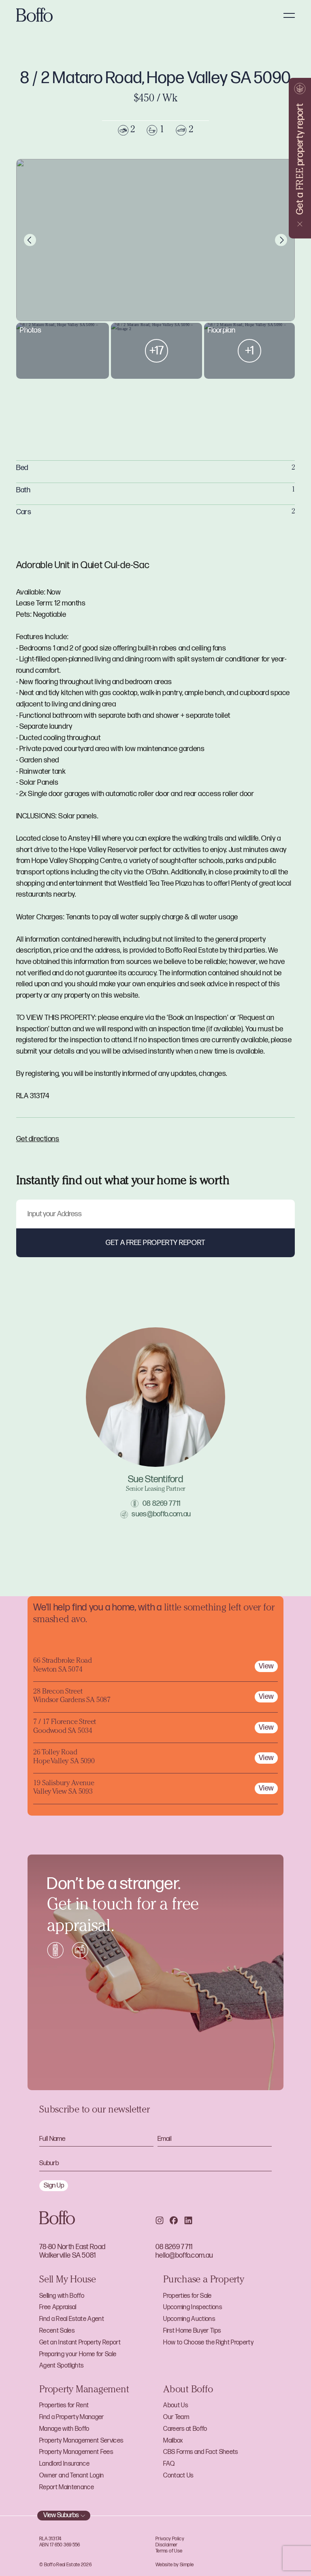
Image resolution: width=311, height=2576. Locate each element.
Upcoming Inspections (193, 2307)
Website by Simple (175, 2565)
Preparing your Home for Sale (78, 2354)
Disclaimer (167, 2545)
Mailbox (173, 2441)
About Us (176, 2405)
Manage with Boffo (64, 2429)
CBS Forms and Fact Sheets (200, 2452)
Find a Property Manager (72, 2417)
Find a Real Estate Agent (72, 2319)
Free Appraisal (58, 2307)
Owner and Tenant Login (71, 2476)
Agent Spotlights (61, 2366)
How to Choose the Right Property (208, 2343)
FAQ (169, 2464)
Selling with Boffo (62, 2296)
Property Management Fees (76, 2452)
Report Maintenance (67, 2487)
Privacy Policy (170, 2539)
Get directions (38, 1139)
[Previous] (30, 240)
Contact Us (178, 2476)
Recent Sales (57, 2331)
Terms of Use (169, 2551)
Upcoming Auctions (189, 2319)
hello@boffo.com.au (184, 2255)
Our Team (176, 2417)
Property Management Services (81, 2441)
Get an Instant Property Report (80, 2343)
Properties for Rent (64, 2405)
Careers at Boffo (185, 2429)
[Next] (281, 240)
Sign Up (54, 2185)
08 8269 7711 (161, 1504)
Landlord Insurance (64, 2464)
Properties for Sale (187, 2296)
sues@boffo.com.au (161, 1514)
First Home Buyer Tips (192, 2331)
